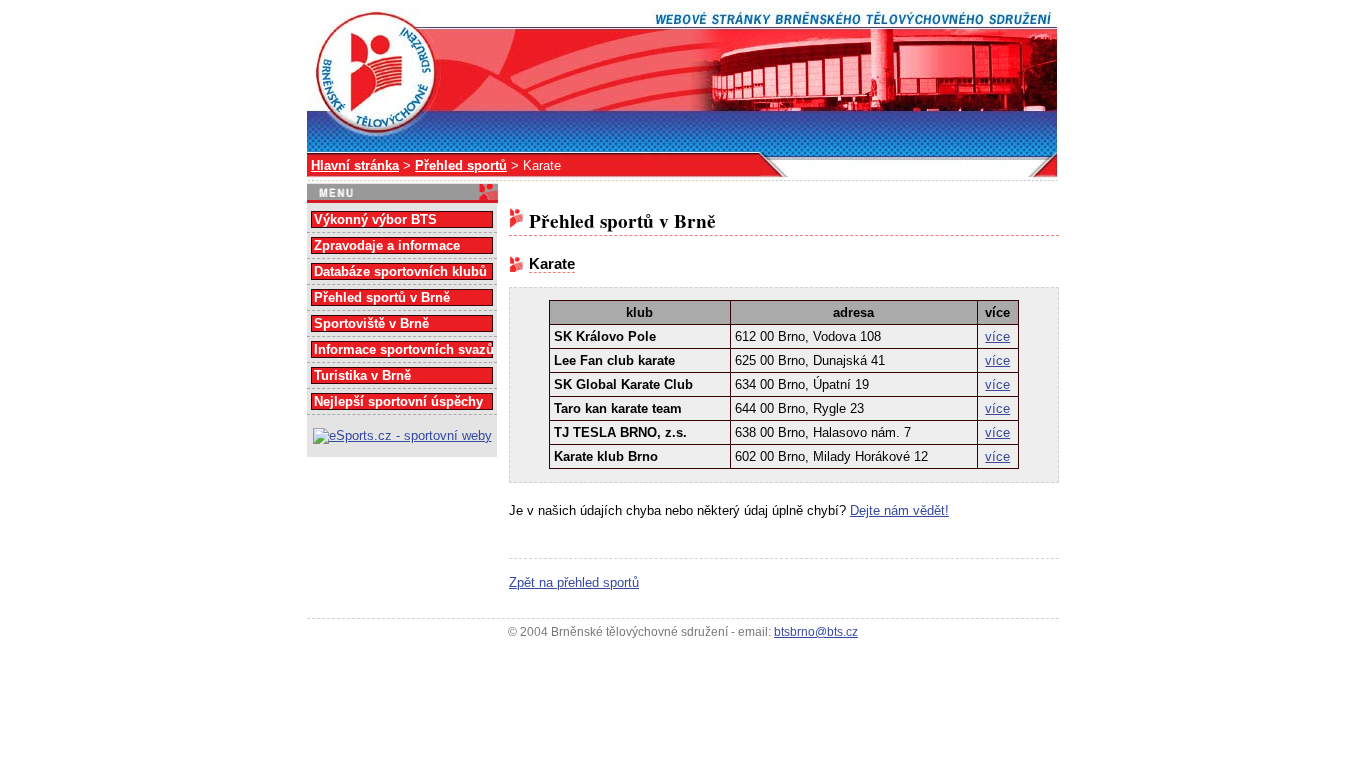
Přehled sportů (461, 165)
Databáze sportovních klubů (400, 271)
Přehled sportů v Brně (382, 297)
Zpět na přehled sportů (574, 582)
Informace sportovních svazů (404, 349)
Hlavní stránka (355, 165)
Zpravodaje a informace (387, 245)
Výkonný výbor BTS (375, 219)
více (997, 336)
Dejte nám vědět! (899, 510)
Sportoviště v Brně (371, 323)
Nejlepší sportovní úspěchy (398, 401)
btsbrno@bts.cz (816, 632)
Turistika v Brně (362, 375)
